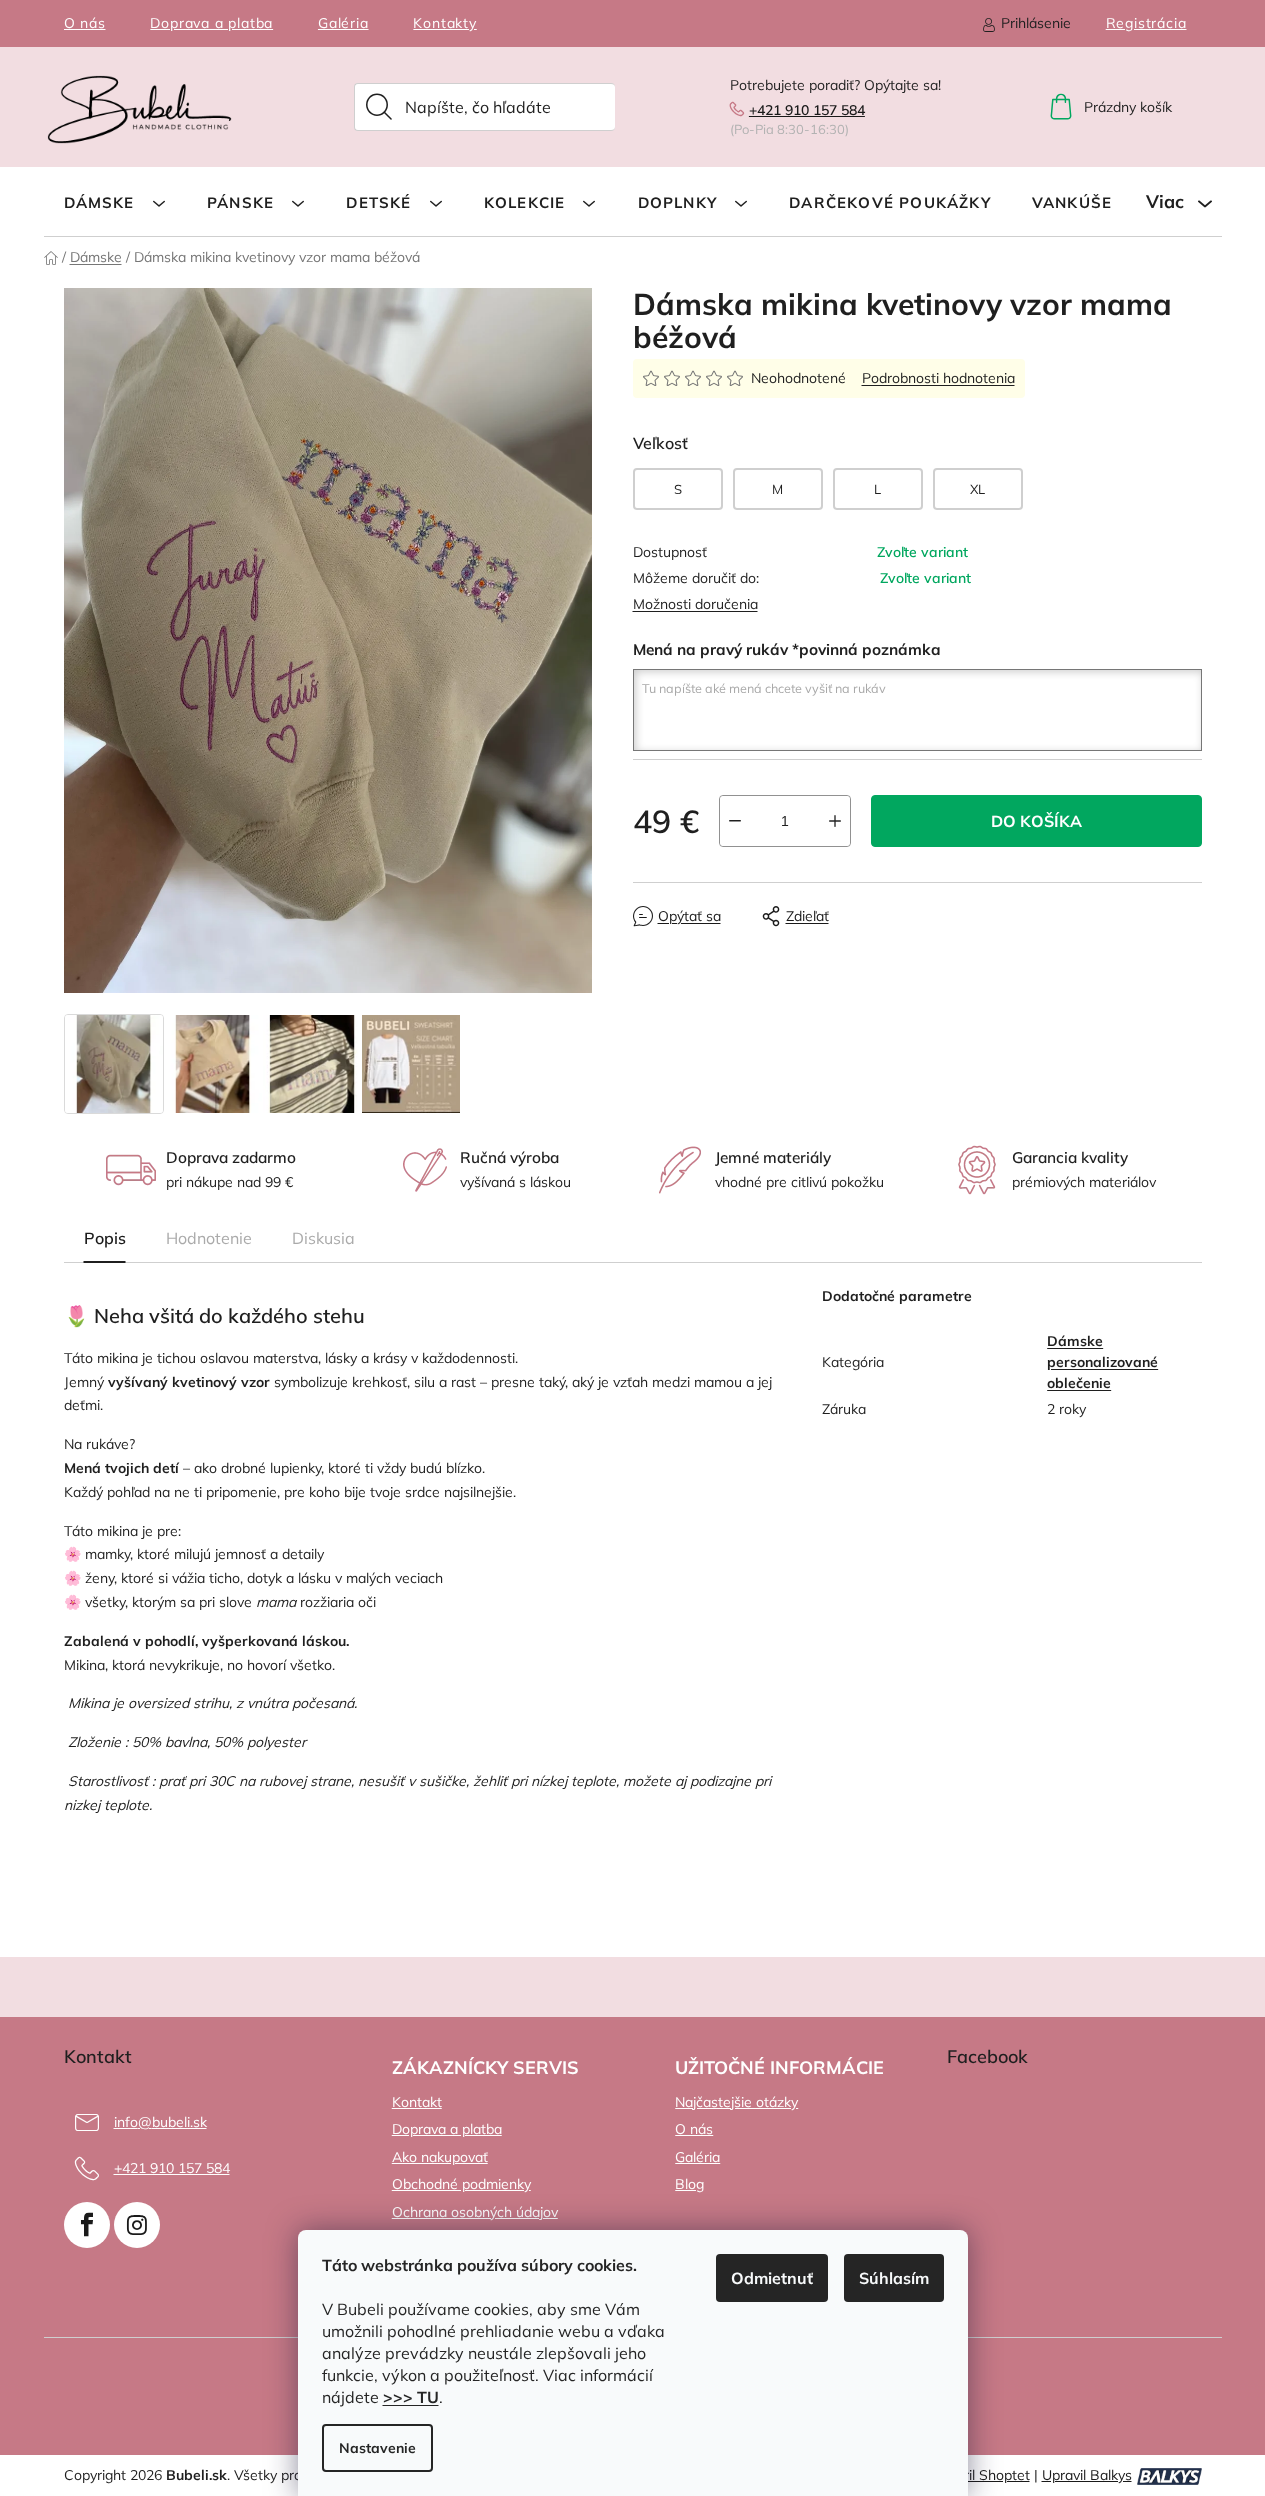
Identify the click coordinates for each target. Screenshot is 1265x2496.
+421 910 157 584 (807, 110)
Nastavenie (377, 2448)
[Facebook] (87, 2225)
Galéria (343, 23)
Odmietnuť (772, 2278)
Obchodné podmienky (461, 2184)
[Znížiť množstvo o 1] (735, 821)
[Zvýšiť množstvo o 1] (835, 821)
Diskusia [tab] (323, 1238)
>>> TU (411, 2397)
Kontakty (444, 23)
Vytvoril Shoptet (978, 2475)
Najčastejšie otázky (736, 2102)
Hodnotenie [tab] (209, 1238)
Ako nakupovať (440, 2157)
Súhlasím (894, 2278)
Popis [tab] (105, 1238)
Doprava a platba (211, 23)
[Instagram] (137, 2225)
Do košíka (1036, 821)
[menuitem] (115, 201)
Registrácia (1146, 23)
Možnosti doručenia (695, 604)
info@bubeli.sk (160, 2122)
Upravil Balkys (1087, 2475)
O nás (85, 23)
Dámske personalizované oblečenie (1102, 1362)
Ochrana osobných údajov (475, 2212)
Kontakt (417, 2102)
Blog (689, 2184)
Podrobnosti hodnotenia (938, 378)
